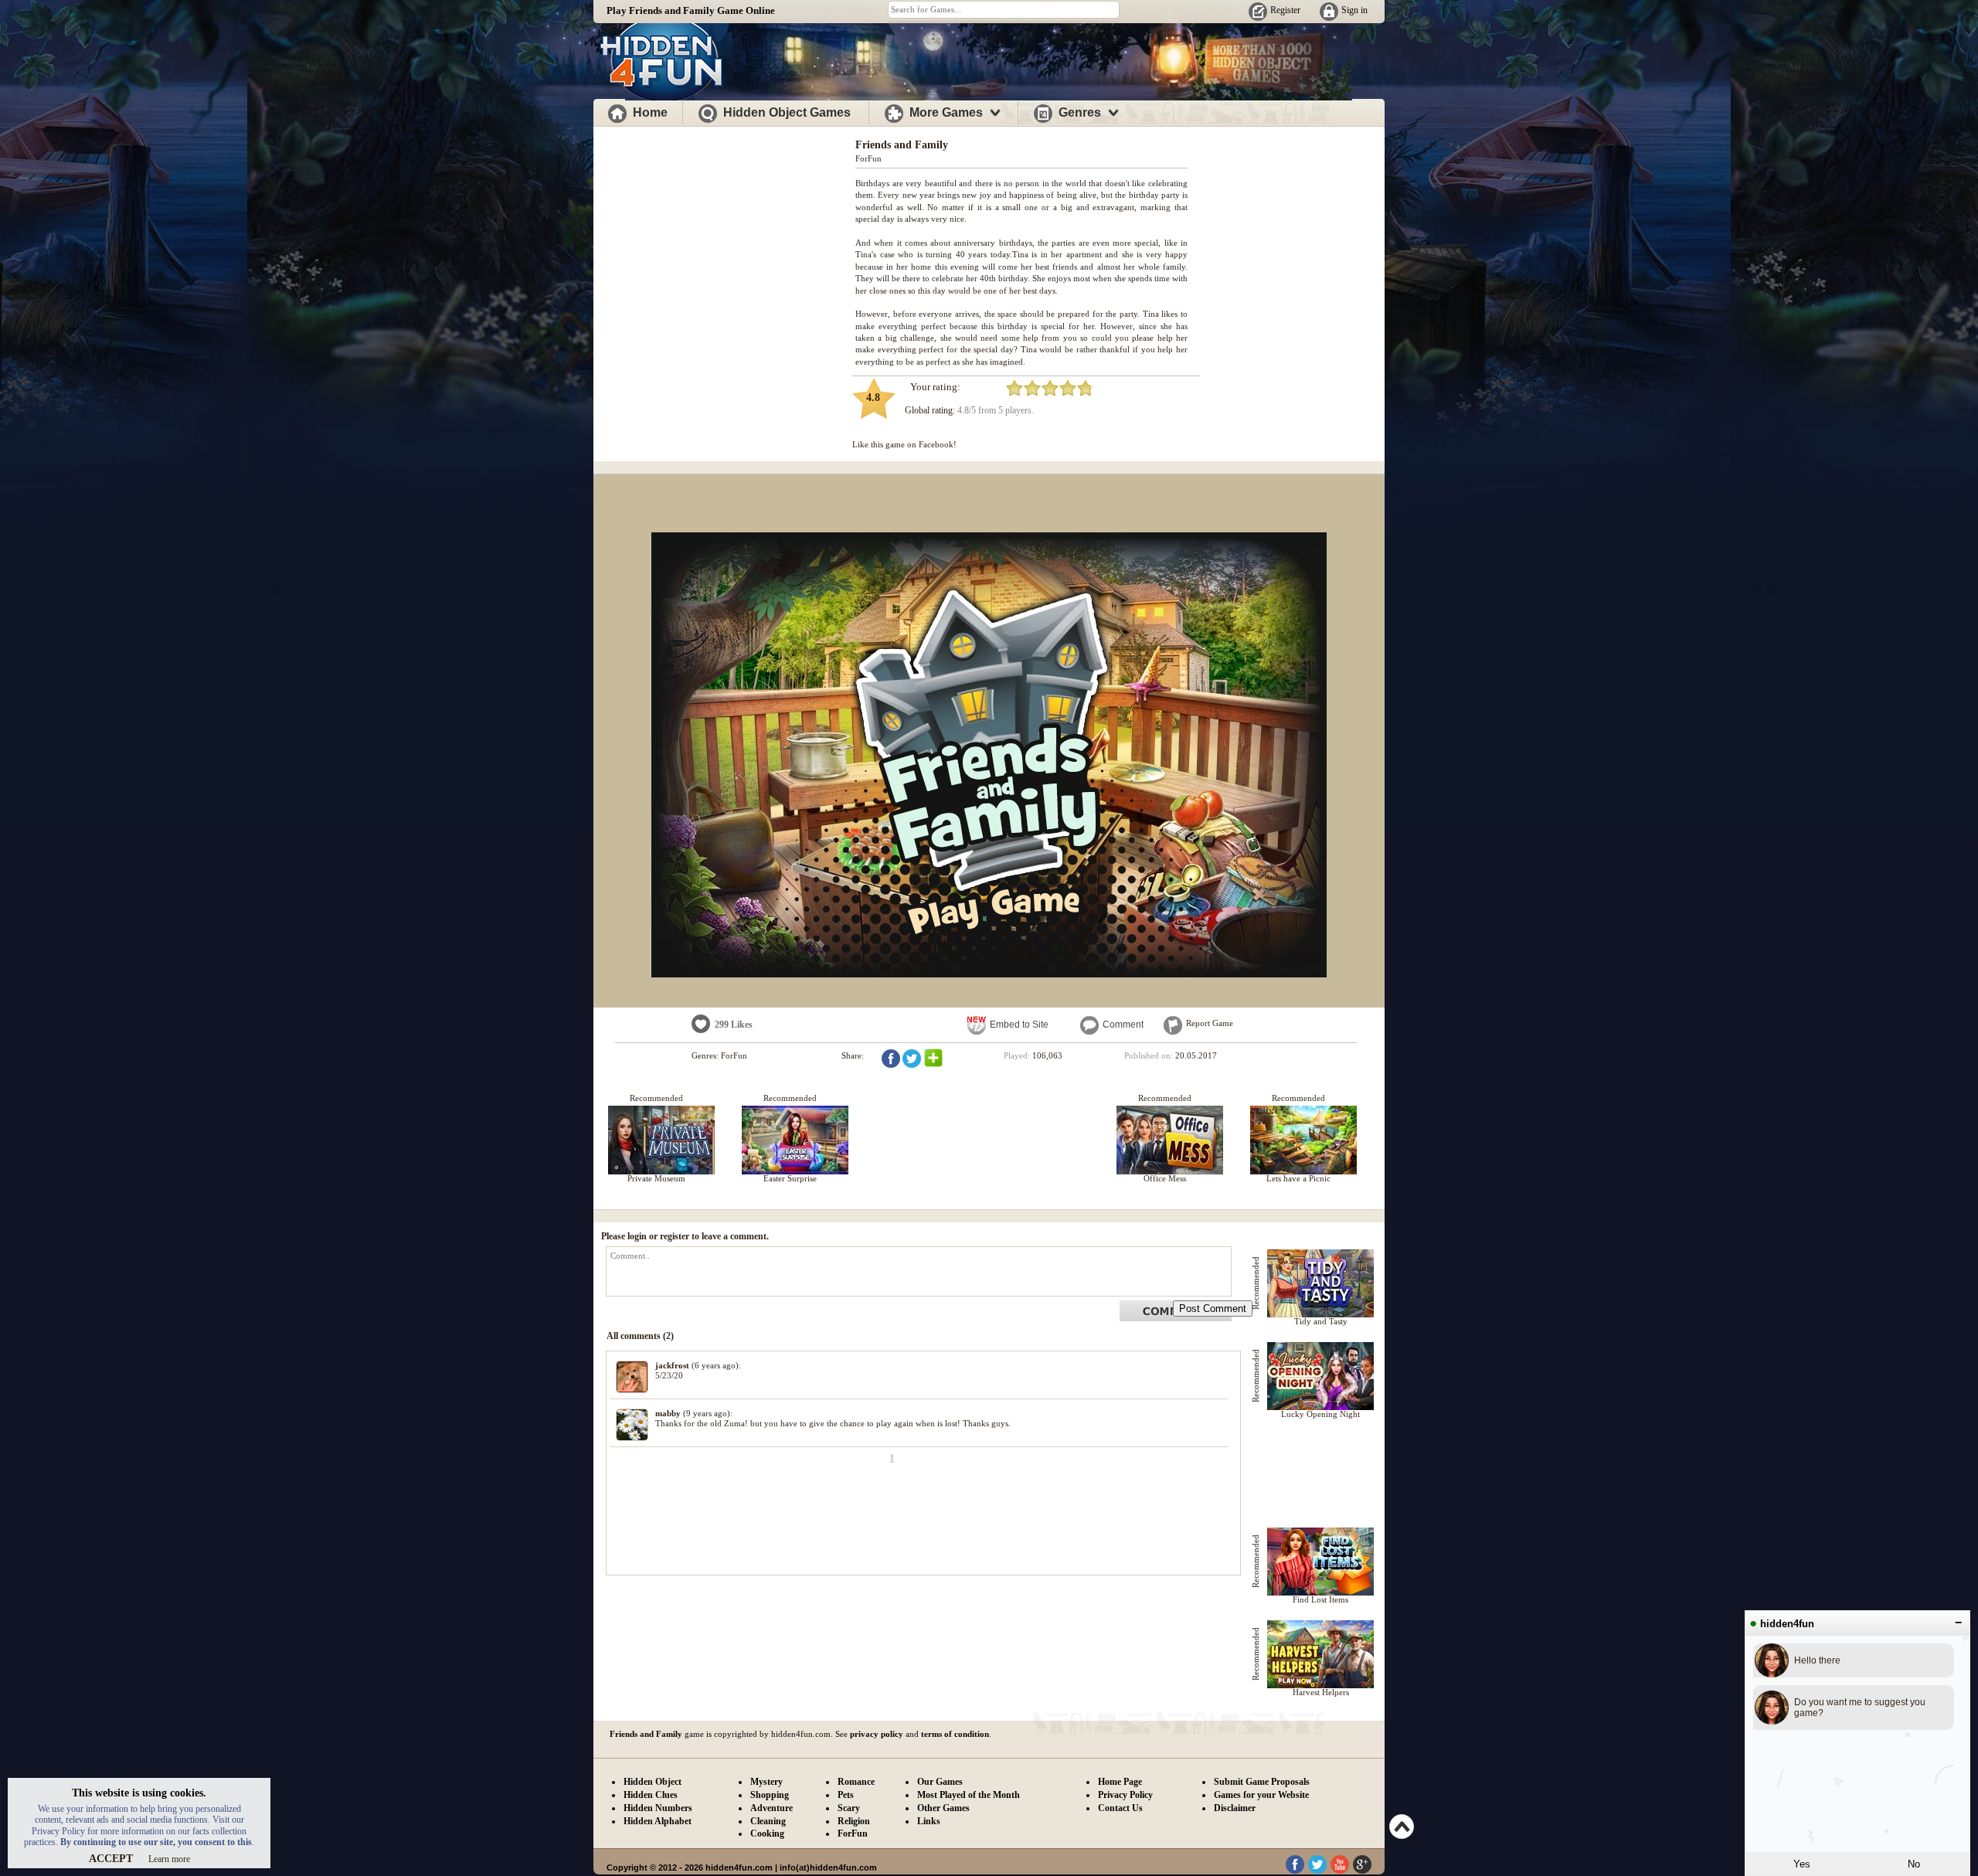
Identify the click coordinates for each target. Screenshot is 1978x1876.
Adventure (771, 1808)
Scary (849, 1808)
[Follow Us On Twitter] (1317, 1871)
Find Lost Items (1320, 1599)
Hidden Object (653, 1782)
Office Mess (1165, 1178)
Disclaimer (1235, 1808)
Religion (854, 1821)
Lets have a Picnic (1298, 1178)
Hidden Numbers (658, 1808)
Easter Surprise (790, 1178)
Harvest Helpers (1321, 1692)
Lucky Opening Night (1320, 1414)
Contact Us (1120, 1808)
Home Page (1120, 1782)
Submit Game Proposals (1262, 1782)
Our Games (940, 1782)
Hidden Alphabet (658, 1821)
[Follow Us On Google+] (1362, 1871)
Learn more (169, 1859)
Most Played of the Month (969, 1795)
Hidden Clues (651, 1795)
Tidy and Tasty (1321, 1321)
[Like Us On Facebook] (1295, 1871)
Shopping (770, 1795)
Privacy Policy (1125, 1795)
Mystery (766, 1782)
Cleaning (768, 1821)
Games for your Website (1261, 1795)
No (1914, 1864)
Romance (856, 1782)
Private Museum (656, 1178)
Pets (846, 1795)
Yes (1802, 1864)
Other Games (943, 1808)
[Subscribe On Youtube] (1340, 1871)
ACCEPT (111, 1859)
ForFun (868, 158)
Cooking (767, 1834)
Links (929, 1821)
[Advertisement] (725, 238)
